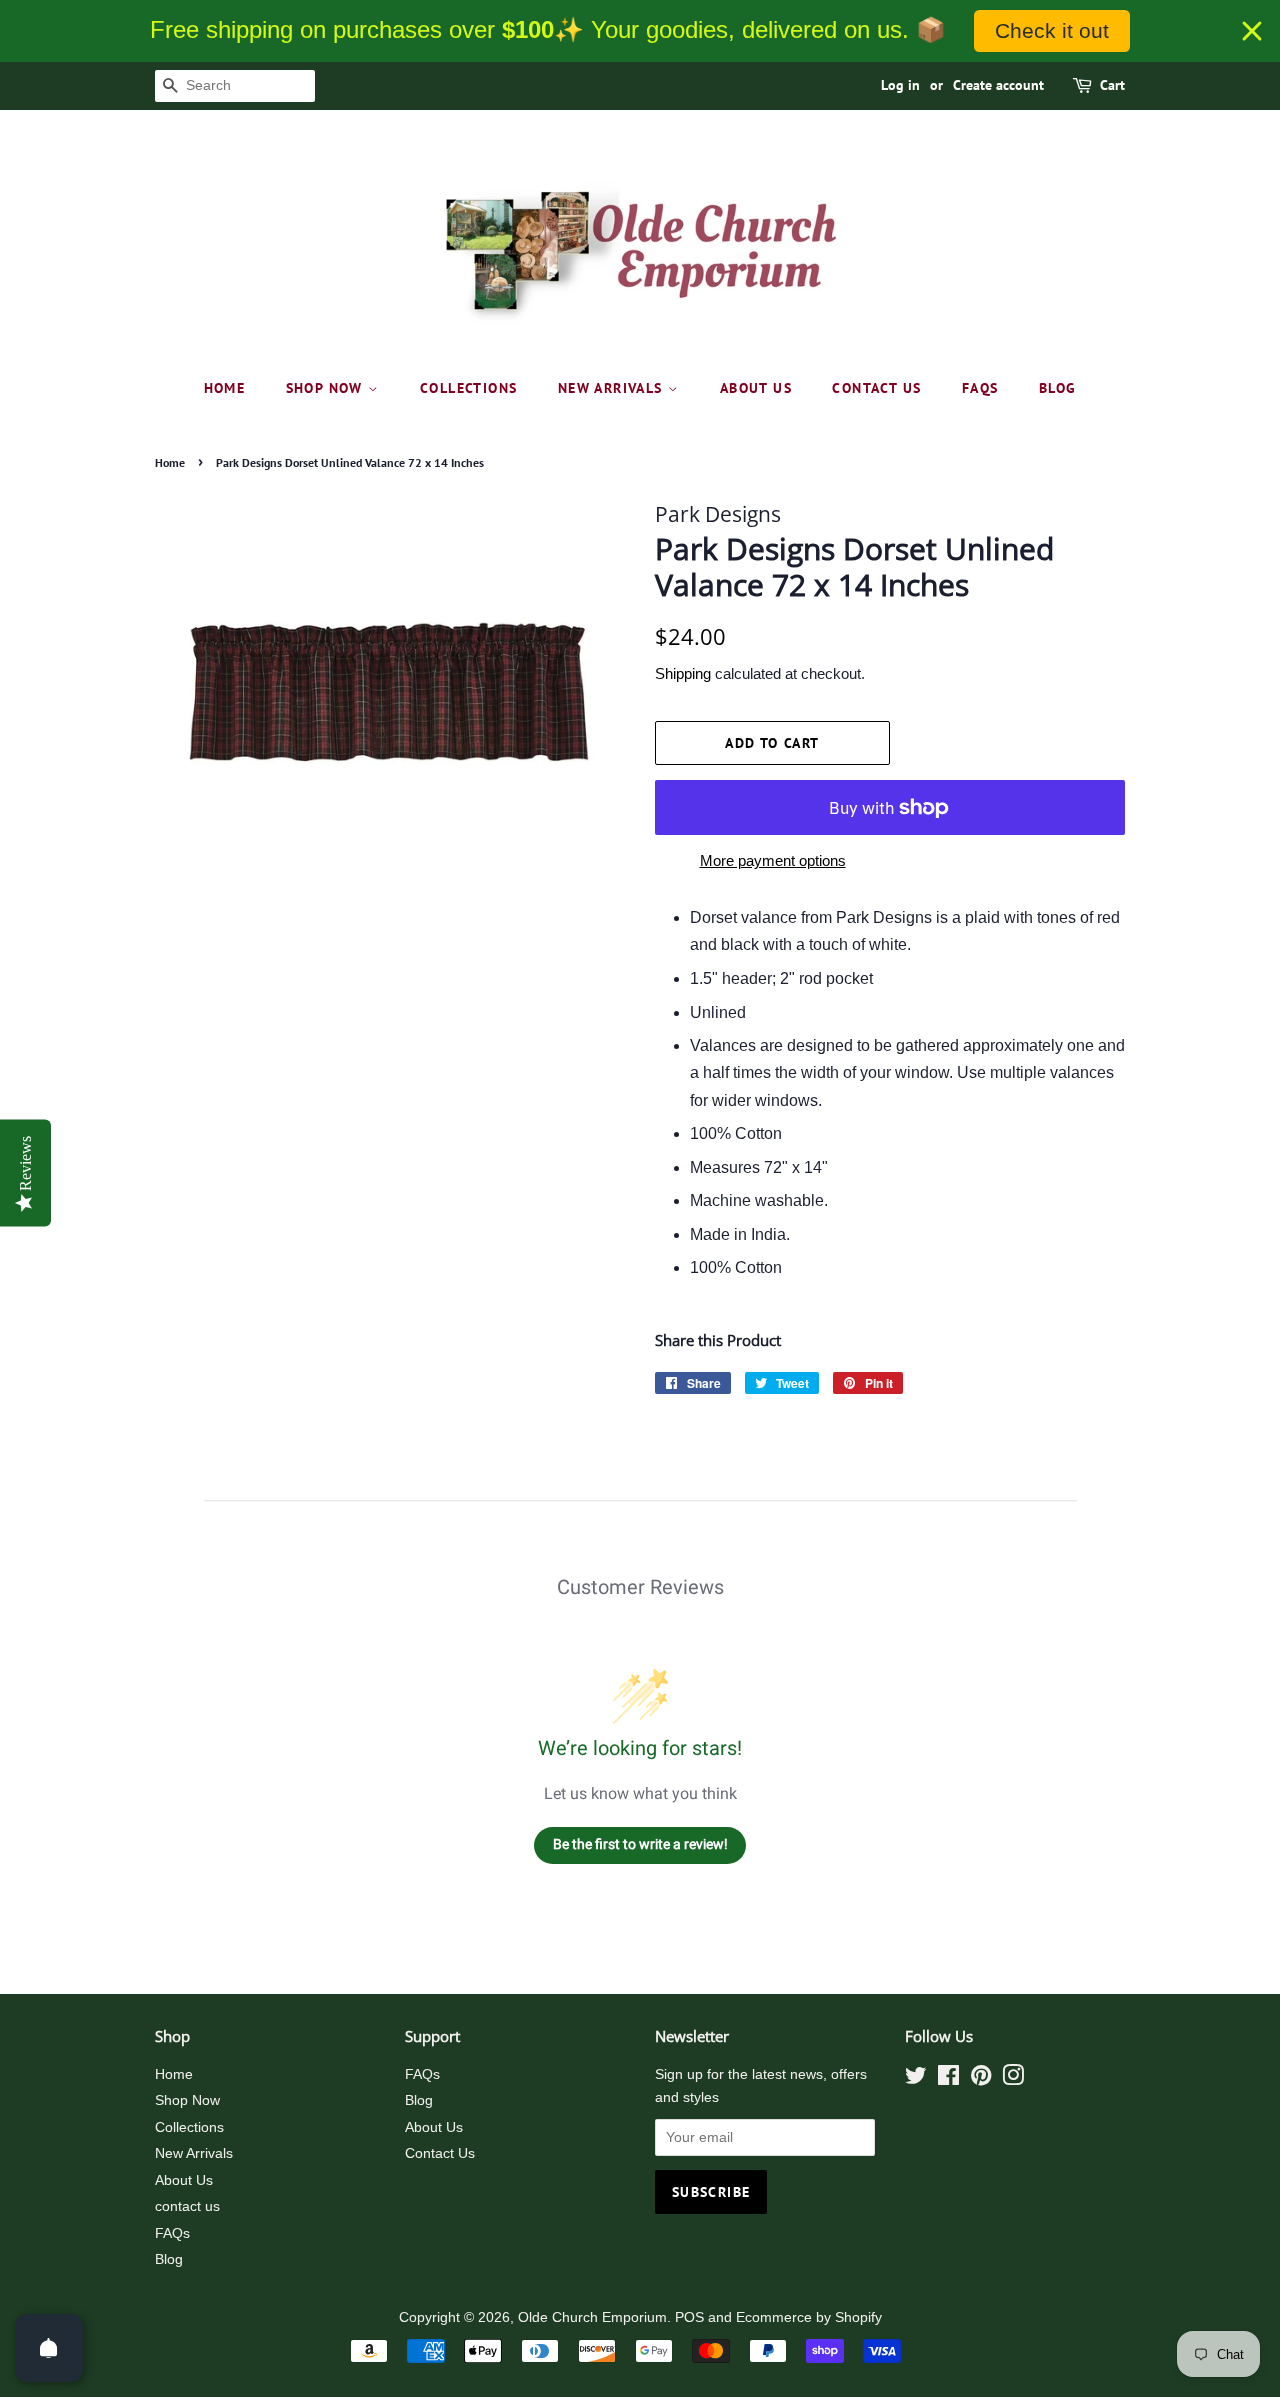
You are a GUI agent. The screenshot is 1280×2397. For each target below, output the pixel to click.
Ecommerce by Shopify (809, 2317)
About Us (756, 388)
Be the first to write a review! (640, 1844)
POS (689, 2317)
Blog (1058, 388)
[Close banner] (1252, 31)
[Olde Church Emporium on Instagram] (1013, 2079)
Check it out (1052, 30)
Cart (1112, 85)
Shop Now (327, 388)
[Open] (49, 2348)
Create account (998, 85)
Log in (900, 85)
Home (225, 388)
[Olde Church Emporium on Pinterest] (981, 2079)
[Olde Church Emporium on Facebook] (948, 2079)
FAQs (980, 388)
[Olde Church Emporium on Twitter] (916, 2079)
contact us (876, 388)
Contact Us (440, 2153)
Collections (468, 388)
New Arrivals (613, 388)
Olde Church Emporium (592, 2317)
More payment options (773, 860)
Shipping (683, 673)
